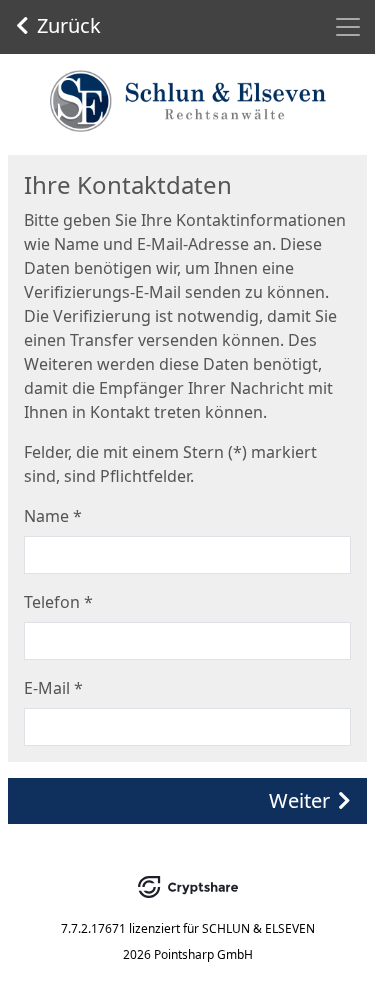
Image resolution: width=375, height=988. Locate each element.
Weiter (299, 800)
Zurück (69, 25)
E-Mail (53, 688)
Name (53, 516)
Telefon (58, 602)
